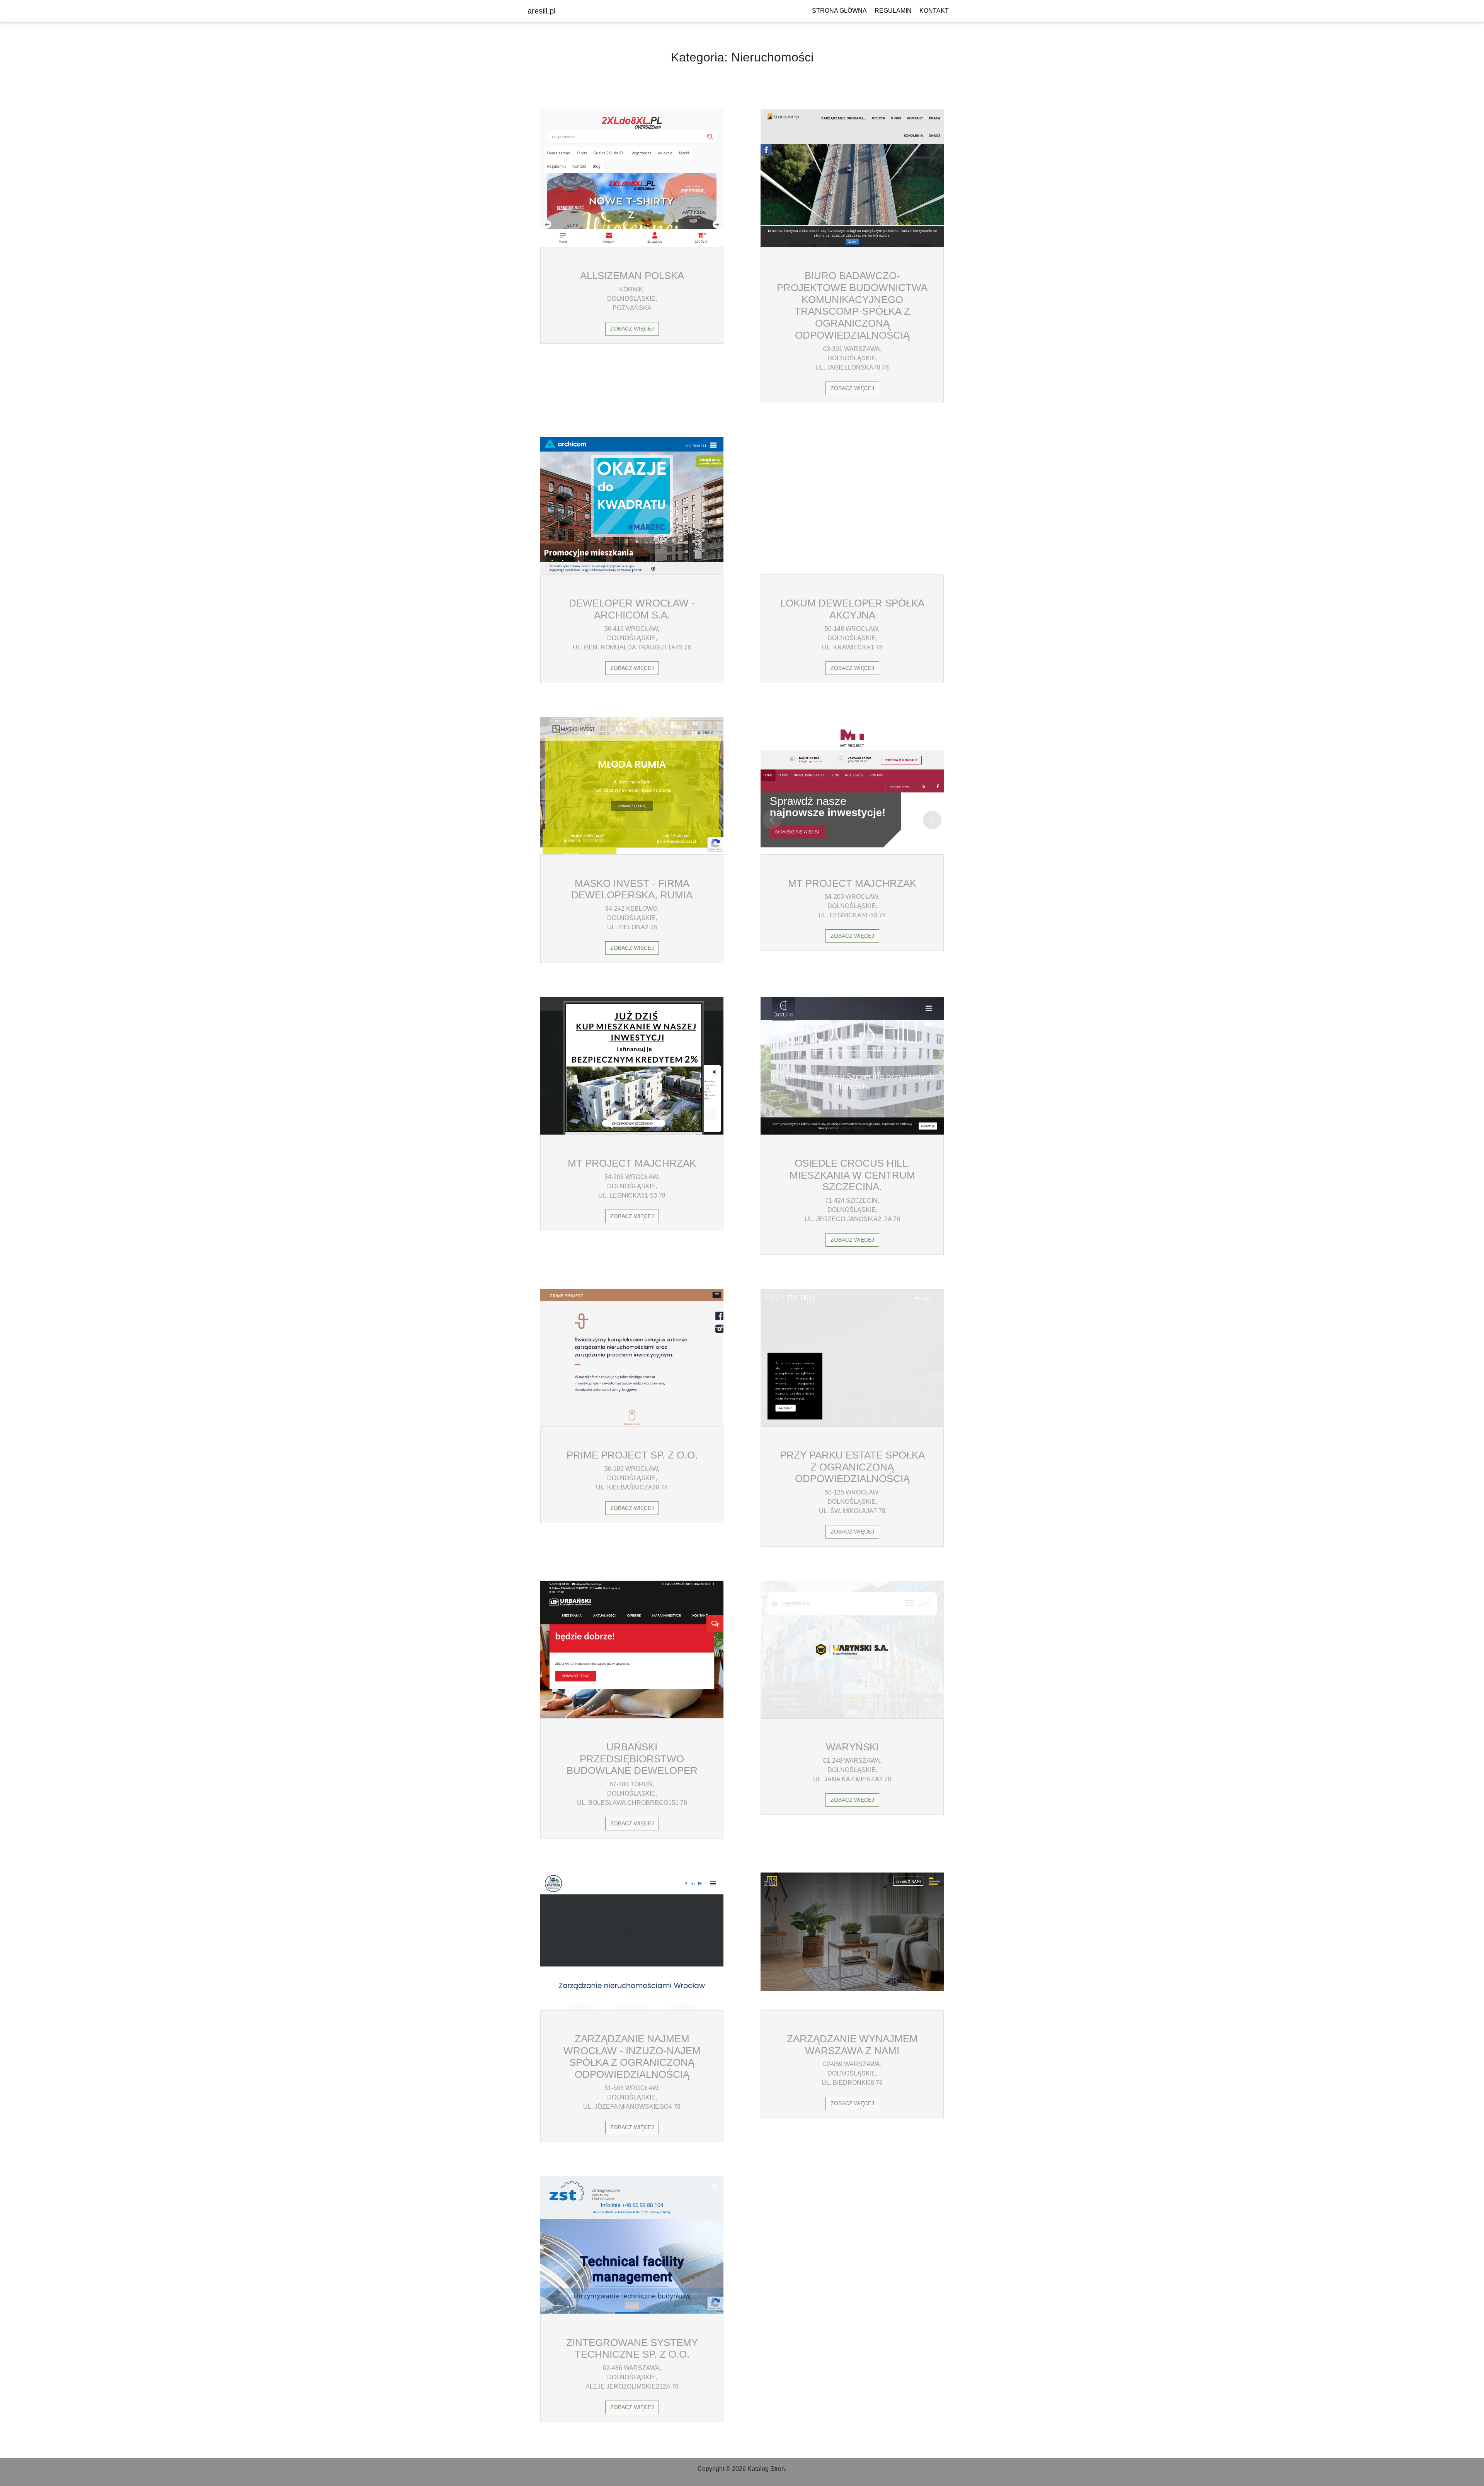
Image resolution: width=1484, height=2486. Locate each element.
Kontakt (934, 11)
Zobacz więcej (632, 329)
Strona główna (839, 11)
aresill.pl (541, 11)
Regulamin (893, 11)
